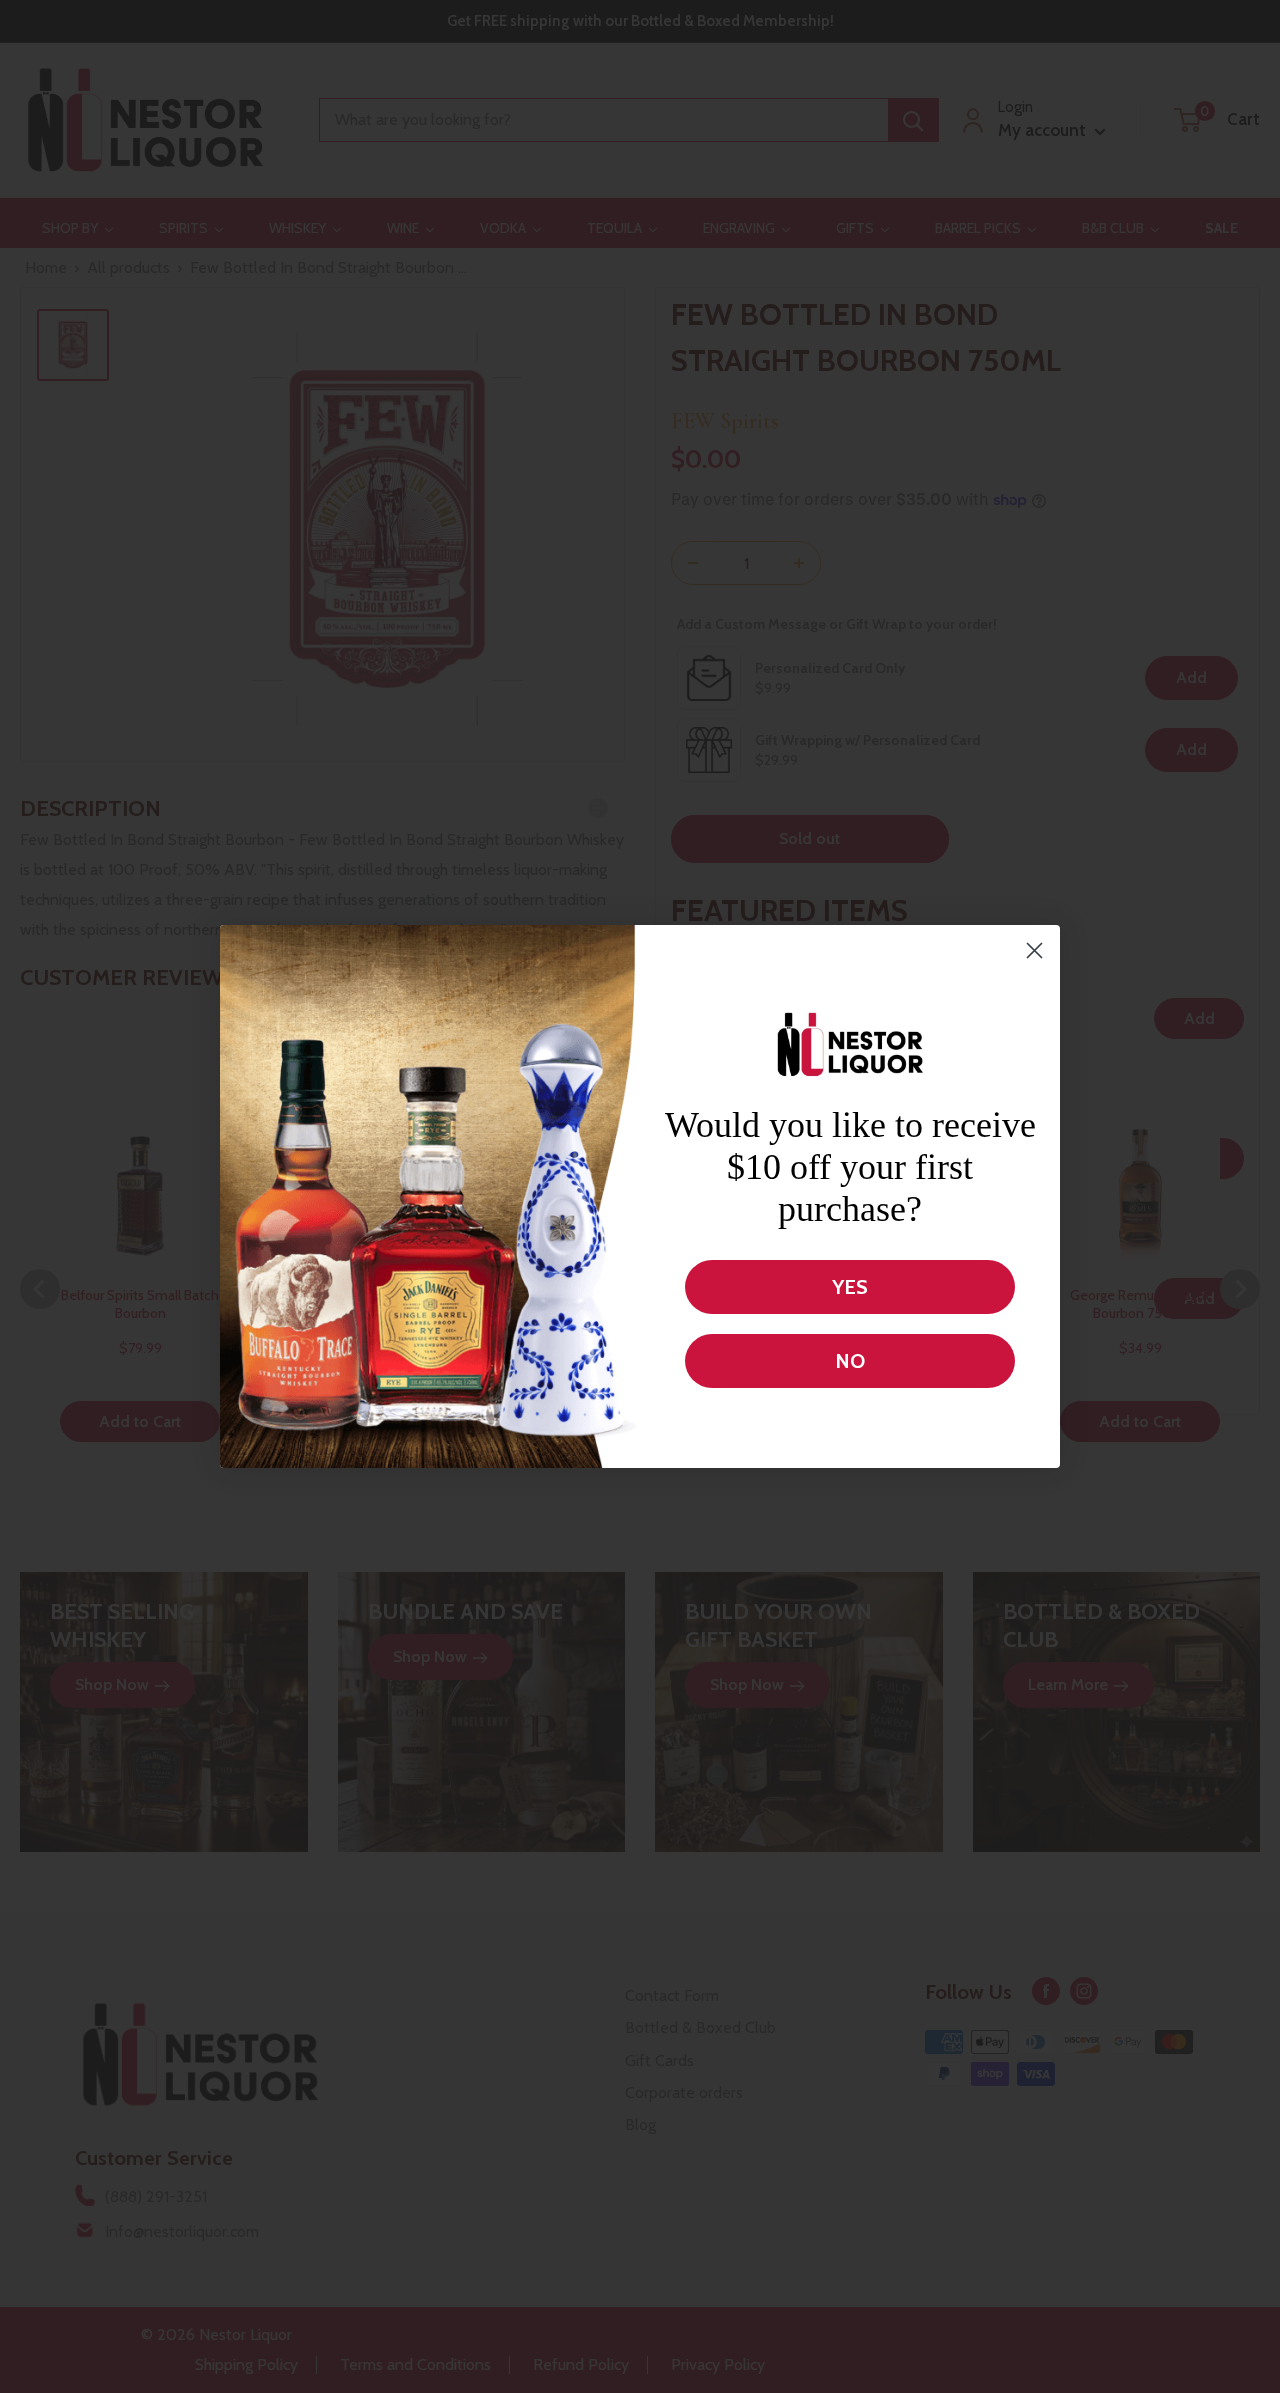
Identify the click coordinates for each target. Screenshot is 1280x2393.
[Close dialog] (1034, 950)
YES (850, 1287)
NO (850, 1361)
